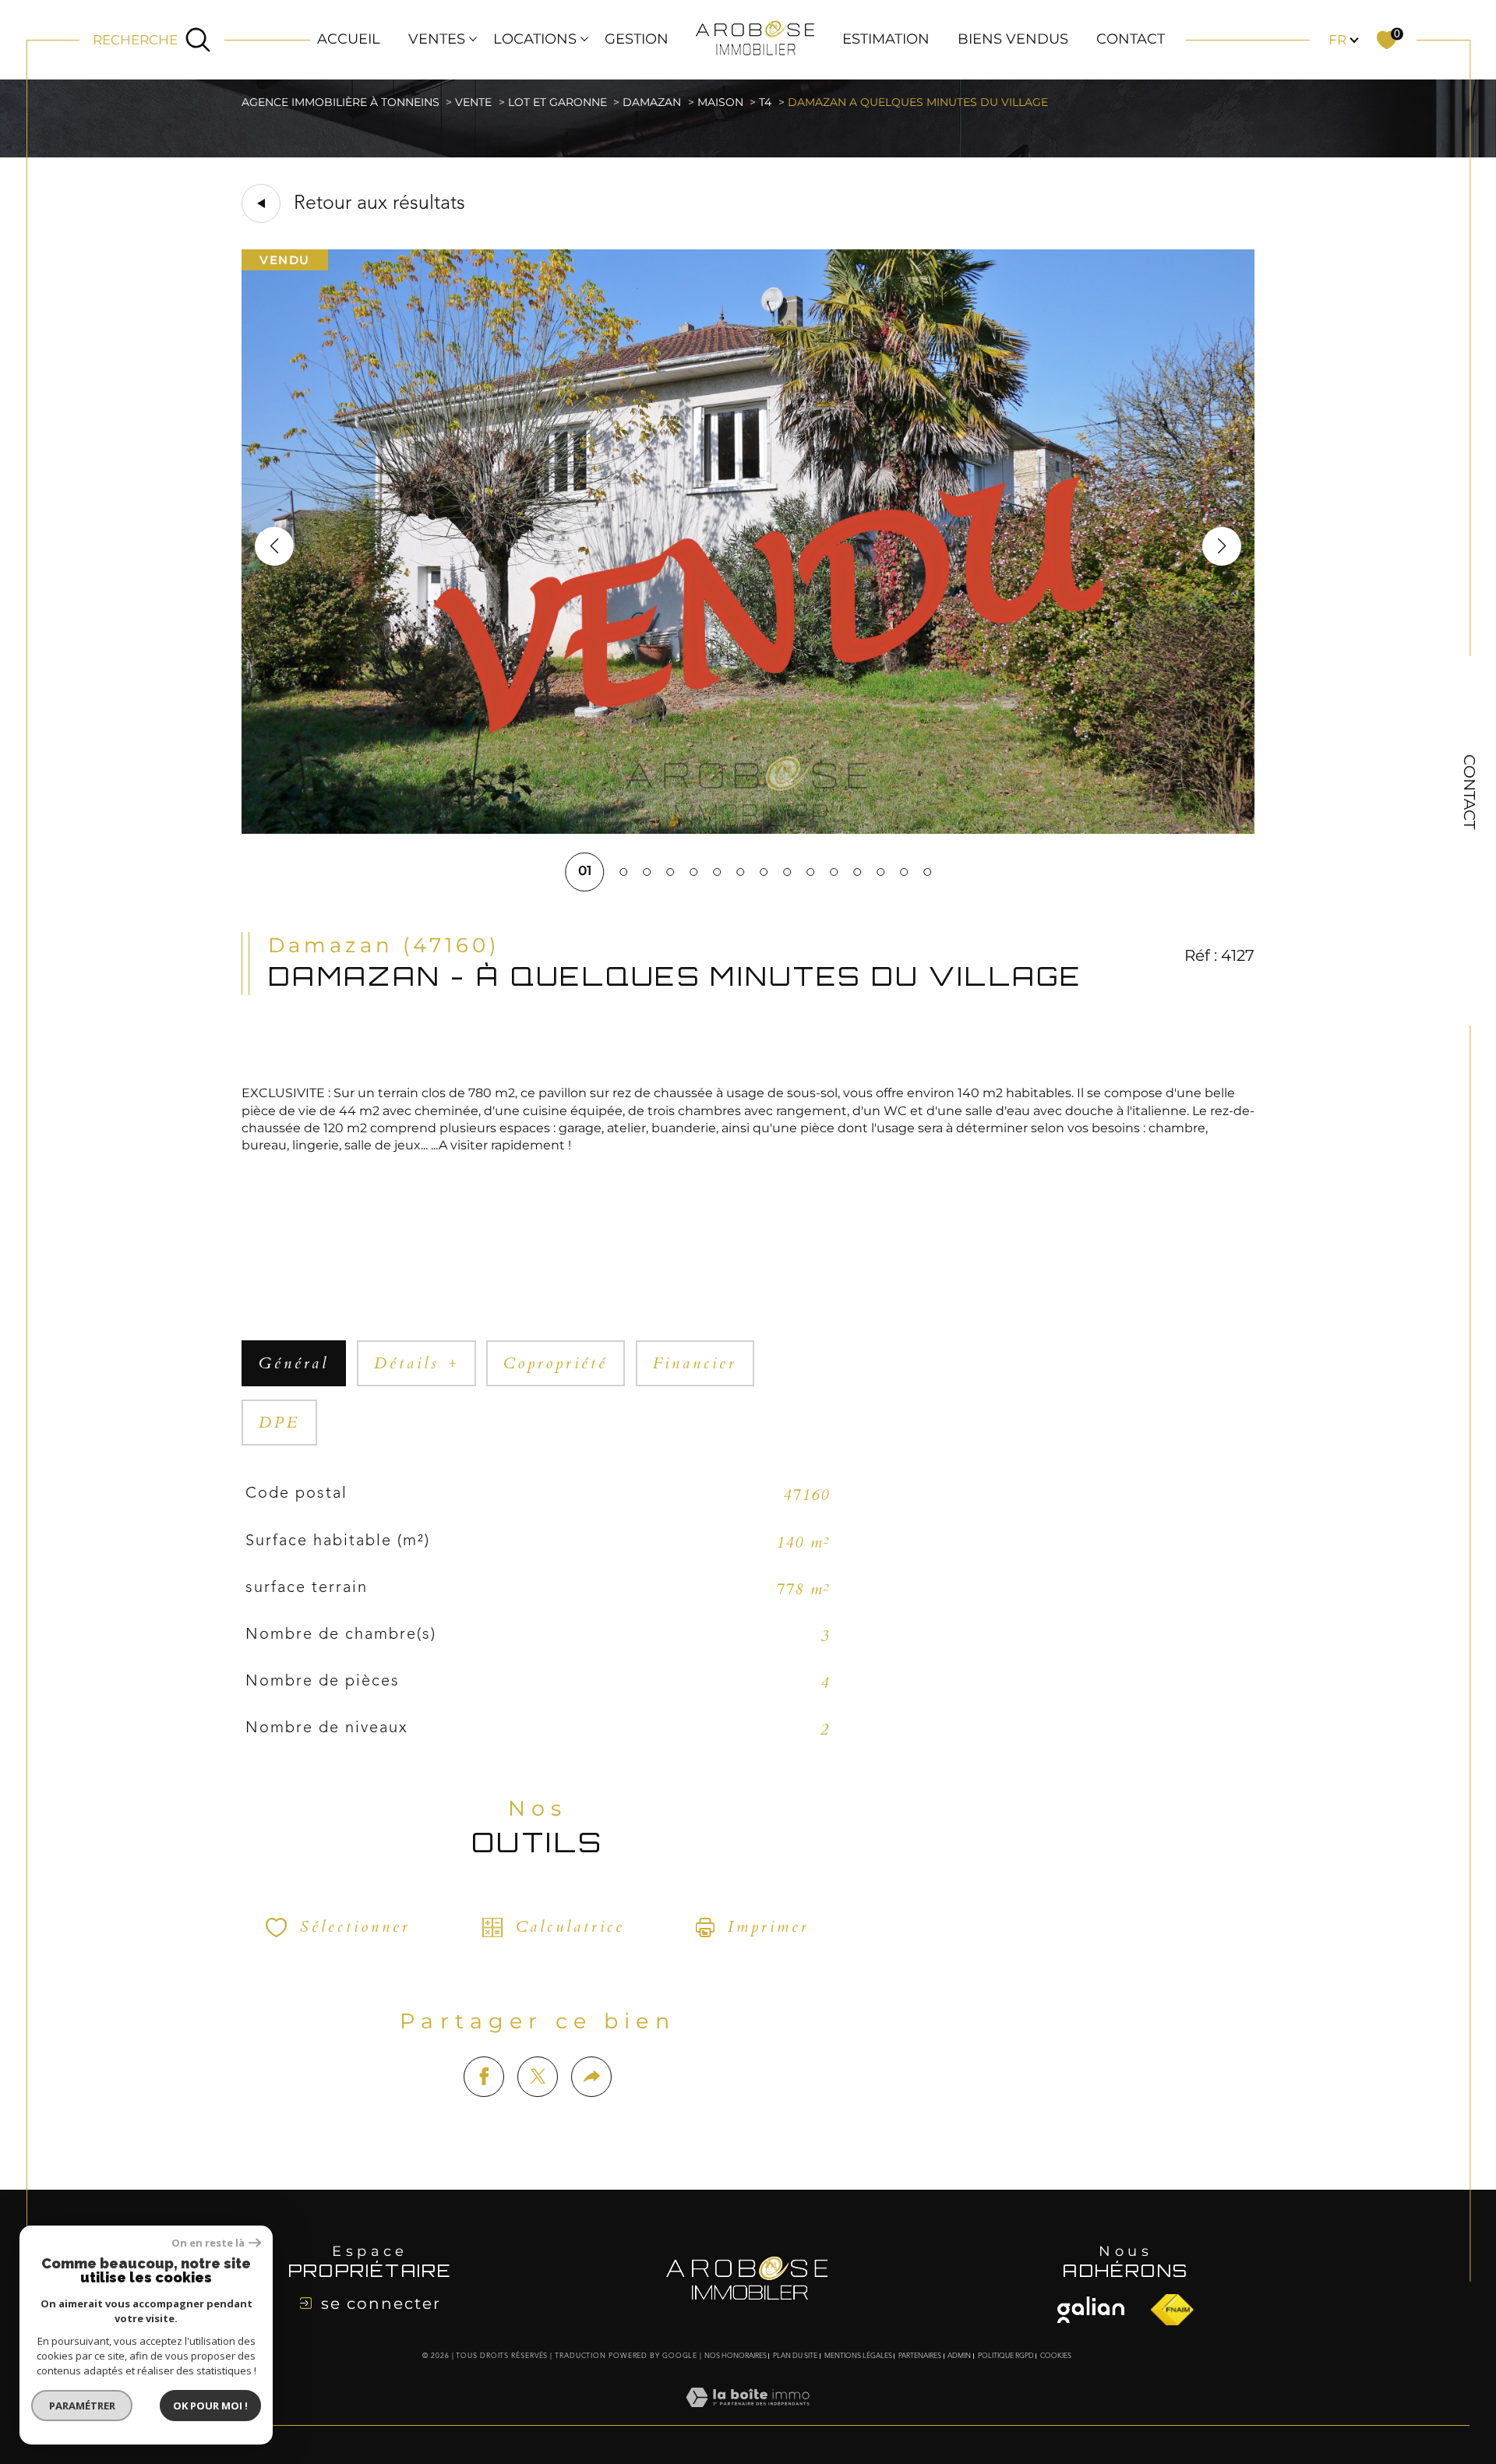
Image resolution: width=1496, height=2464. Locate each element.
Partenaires (920, 2356)
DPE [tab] (279, 1423)
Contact (1131, 39)
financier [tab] (695, 1363)
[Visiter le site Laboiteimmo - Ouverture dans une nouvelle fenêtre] (748, 2416)
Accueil (349, 39)
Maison (720, 102)
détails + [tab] (416, 1363)
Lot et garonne (557, 102)
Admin (959, 2356)
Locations (535, 39)
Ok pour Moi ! (210, 2406)
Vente (473, 102)
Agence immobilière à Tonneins (340, 102)
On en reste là (208, 2243)
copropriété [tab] (556, 1363)
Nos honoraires (736, 2356)
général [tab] (294, 1363)
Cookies (1056, 2356)
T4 (765, 102)
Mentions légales (858, 2356)
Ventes (437, 39)
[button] (1222, 546)
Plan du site (795, 2356)
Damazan (652, 102)
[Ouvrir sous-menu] (473, 38)
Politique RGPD (1006, 2356)
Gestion (637, 39)
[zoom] (748, 829)
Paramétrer (82, 2406)
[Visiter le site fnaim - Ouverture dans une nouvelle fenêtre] (1091, 2310)
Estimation (886, 39)
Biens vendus (1013, 39)
